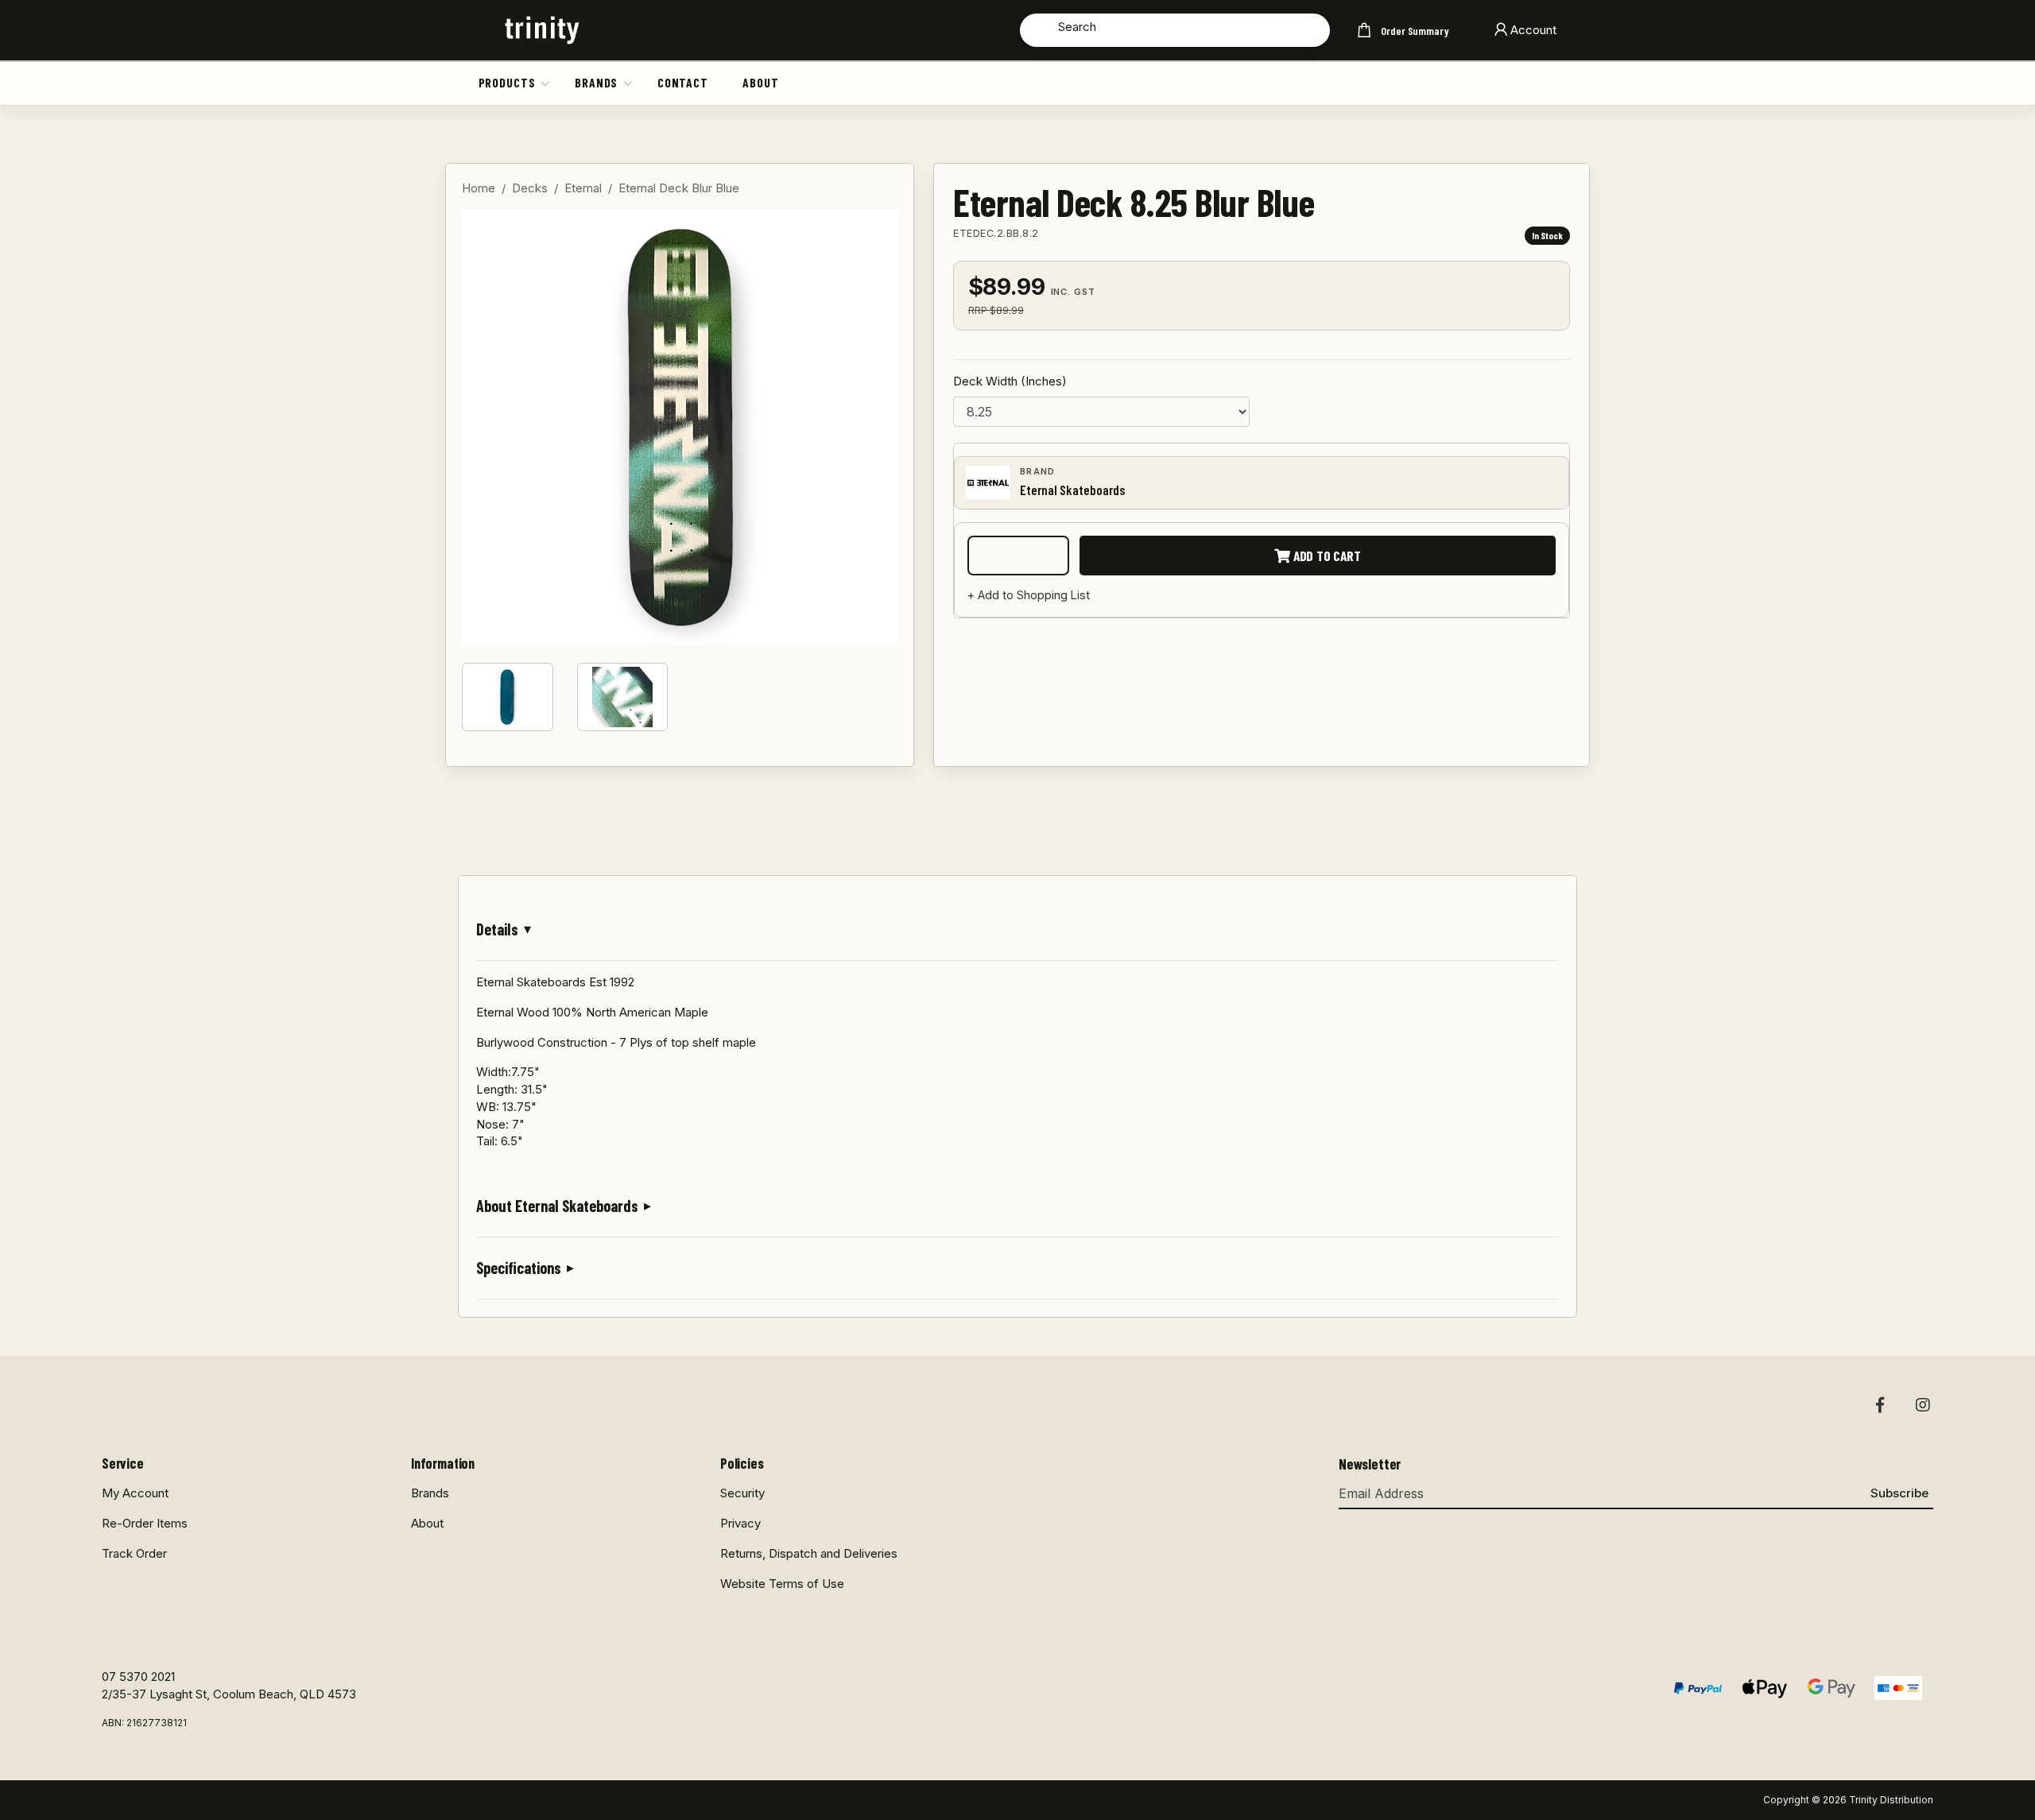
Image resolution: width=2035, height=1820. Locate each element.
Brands (596, 82)
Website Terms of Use (782, 1584)
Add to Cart (1326, 556)
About (760, 82)
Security (742, 1493)
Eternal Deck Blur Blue (679, 188)
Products (507, 82)
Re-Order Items (145, 1523)
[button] (546, 83)
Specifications (519, 1268)
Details (497, 929)
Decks (530, 188)
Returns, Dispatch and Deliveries (809, 1553)
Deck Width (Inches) (1010, 381)
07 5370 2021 (138, 1677)
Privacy (740, 1523)
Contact (683, 82)
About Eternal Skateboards (557, 1206)
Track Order (134, 1553)
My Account (135, 1493)
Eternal (583, 188)
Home (479, 188)
